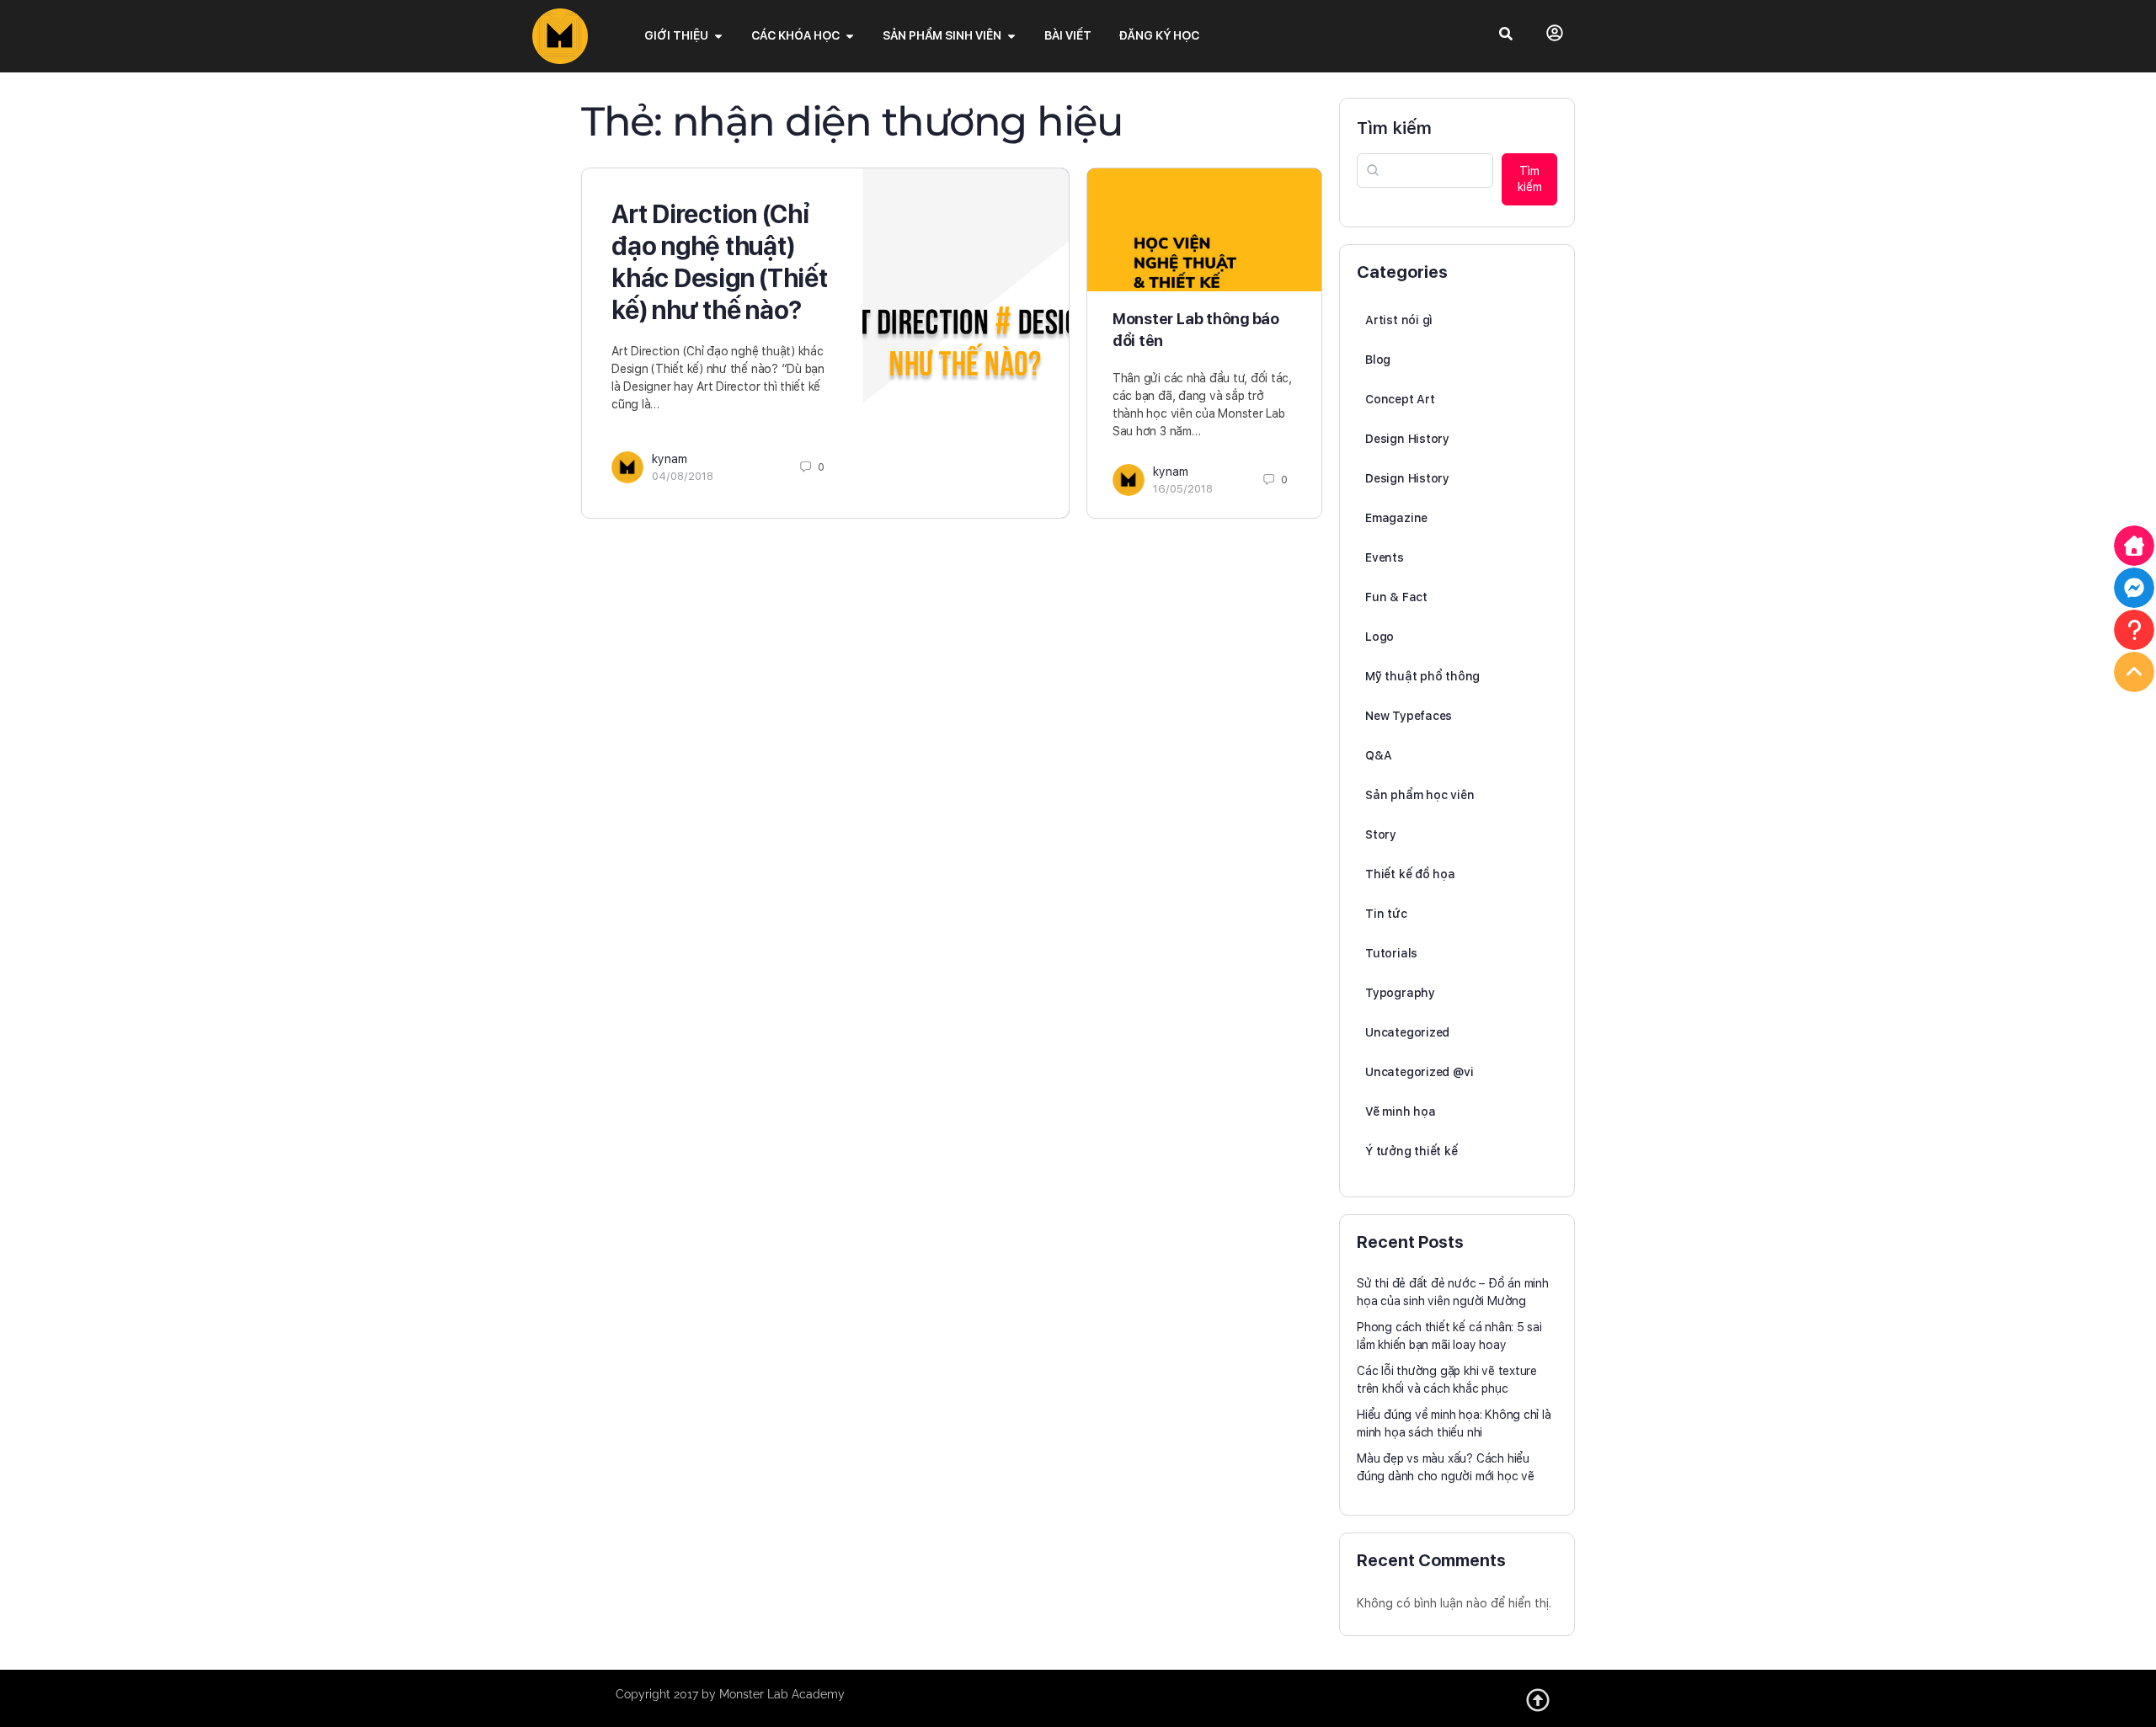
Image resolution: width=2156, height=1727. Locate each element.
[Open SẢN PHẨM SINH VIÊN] (1011, 36)
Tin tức (1386, 914)
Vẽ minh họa (1401, 1111)
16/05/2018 (1183, 489)
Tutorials (1391, 953)
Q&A (1378, 755)
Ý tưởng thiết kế (1412, 1151)
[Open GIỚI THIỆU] (718, 36)
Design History (1407, 439)
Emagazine (1396, 518)
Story (1381, 834)
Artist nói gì (1399, 320)
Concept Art (1400, 399)
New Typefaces (1409, 716)
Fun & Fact (1396, 597)
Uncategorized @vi (1419, 1072)
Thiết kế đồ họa (1410, 874)
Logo (1380, 637)
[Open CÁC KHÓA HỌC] (850, 36)
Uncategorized (1407, 1032)
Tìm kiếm (1394, 128)
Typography (1400, 993)
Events (1385, 557)
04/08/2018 (683, 476)
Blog (1378, 360)
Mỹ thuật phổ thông (1422, 676)
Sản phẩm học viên (1420, 795)
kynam (670, 459)
